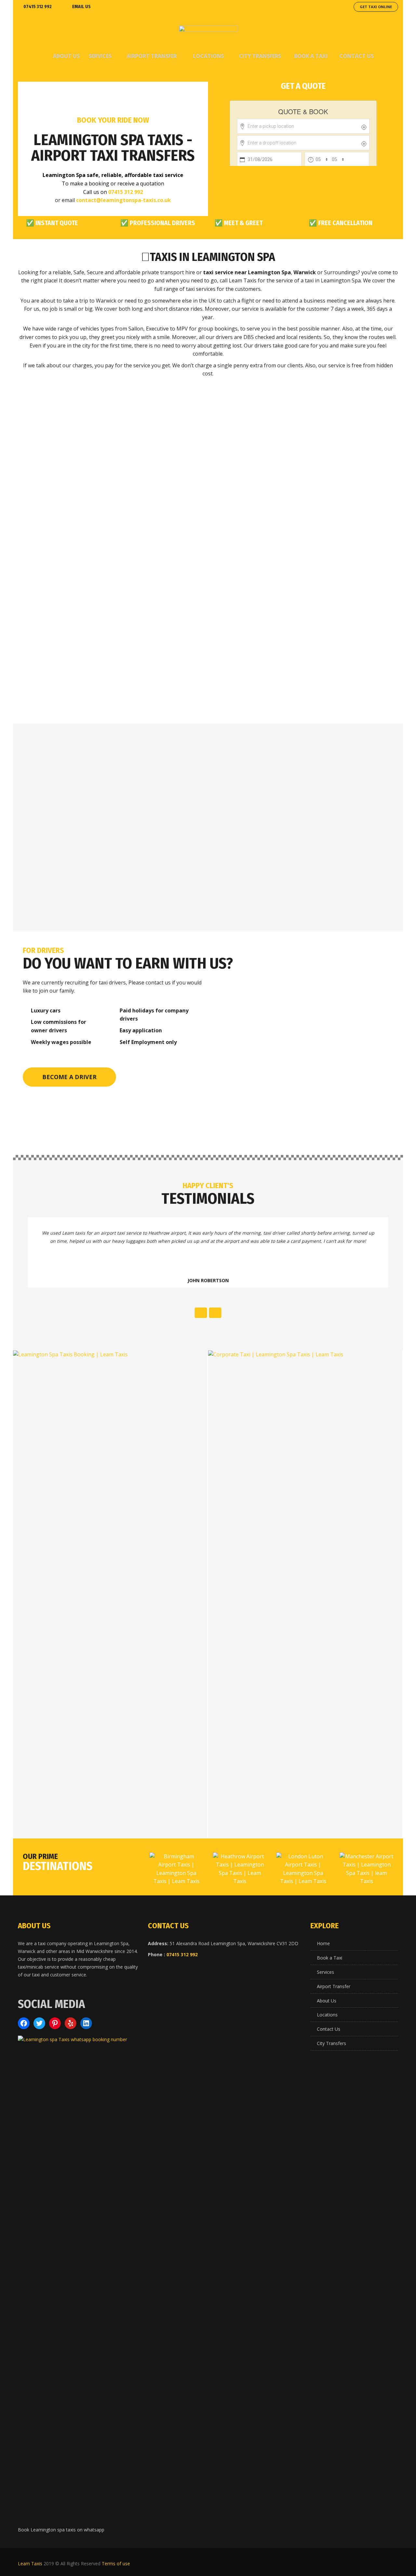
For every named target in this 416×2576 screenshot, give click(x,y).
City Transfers (331, 2043)
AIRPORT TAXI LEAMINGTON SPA (208, 495)
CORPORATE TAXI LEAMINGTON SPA (338, 496)
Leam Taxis (30, 2563)
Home (323, 1943)
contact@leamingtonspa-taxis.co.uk (123, 200)
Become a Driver (69, 1077)
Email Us (81, 7)
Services (325, 1972)
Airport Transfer (334, 1986)
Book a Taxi (330, 1958)
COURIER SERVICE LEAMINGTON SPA (208, 622)
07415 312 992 (38, 7)
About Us (327, 2001)
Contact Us (329, 2029)
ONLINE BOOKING (338, 616)
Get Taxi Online (376, 7)
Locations (327, 2015)
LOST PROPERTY (78, 616)
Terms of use (116, 2563)
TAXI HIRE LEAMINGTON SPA (78, 496)
